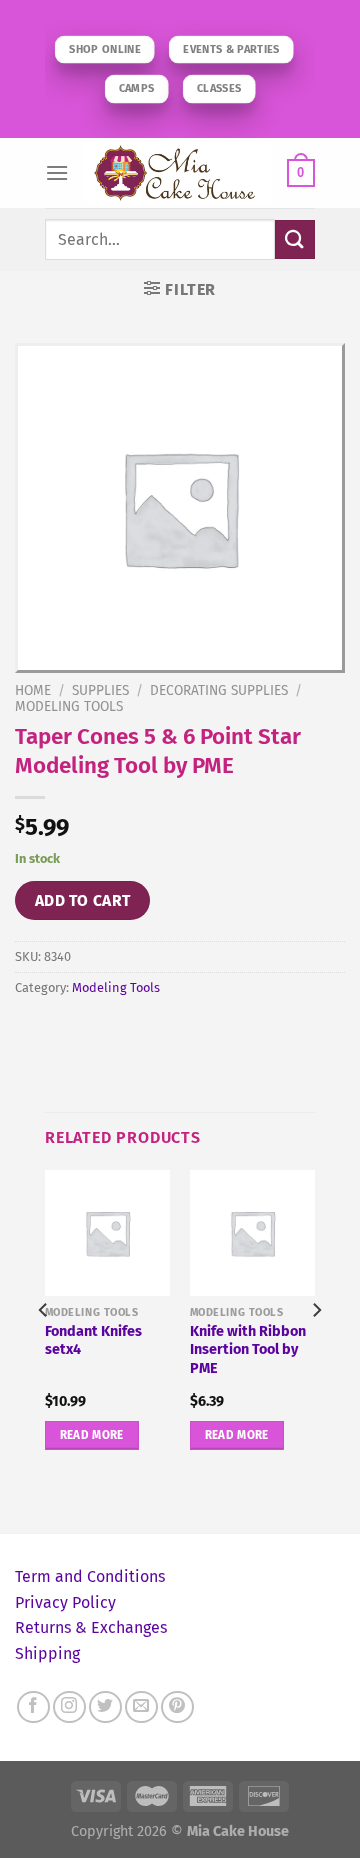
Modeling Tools (69, 706)
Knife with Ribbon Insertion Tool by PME (248, 1350)
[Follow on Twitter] (105, 1707)
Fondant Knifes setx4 (93, 1341)
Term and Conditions (90, 1576)
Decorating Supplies (219, 690)
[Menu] (57, 172)
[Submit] (295, 239)
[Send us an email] (141, 1707)
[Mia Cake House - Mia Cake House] (178, 173)
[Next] (316, 1349)
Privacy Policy (65, 1602)
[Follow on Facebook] (33, 1707)
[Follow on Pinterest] (177, 1707)
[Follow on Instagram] (69, 1707)
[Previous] (44, 1349)
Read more (92, 1435)
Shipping (47, 1653)
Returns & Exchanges (91, 1627)
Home (33, 690)
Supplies (100, 690)
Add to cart (83, 900)
